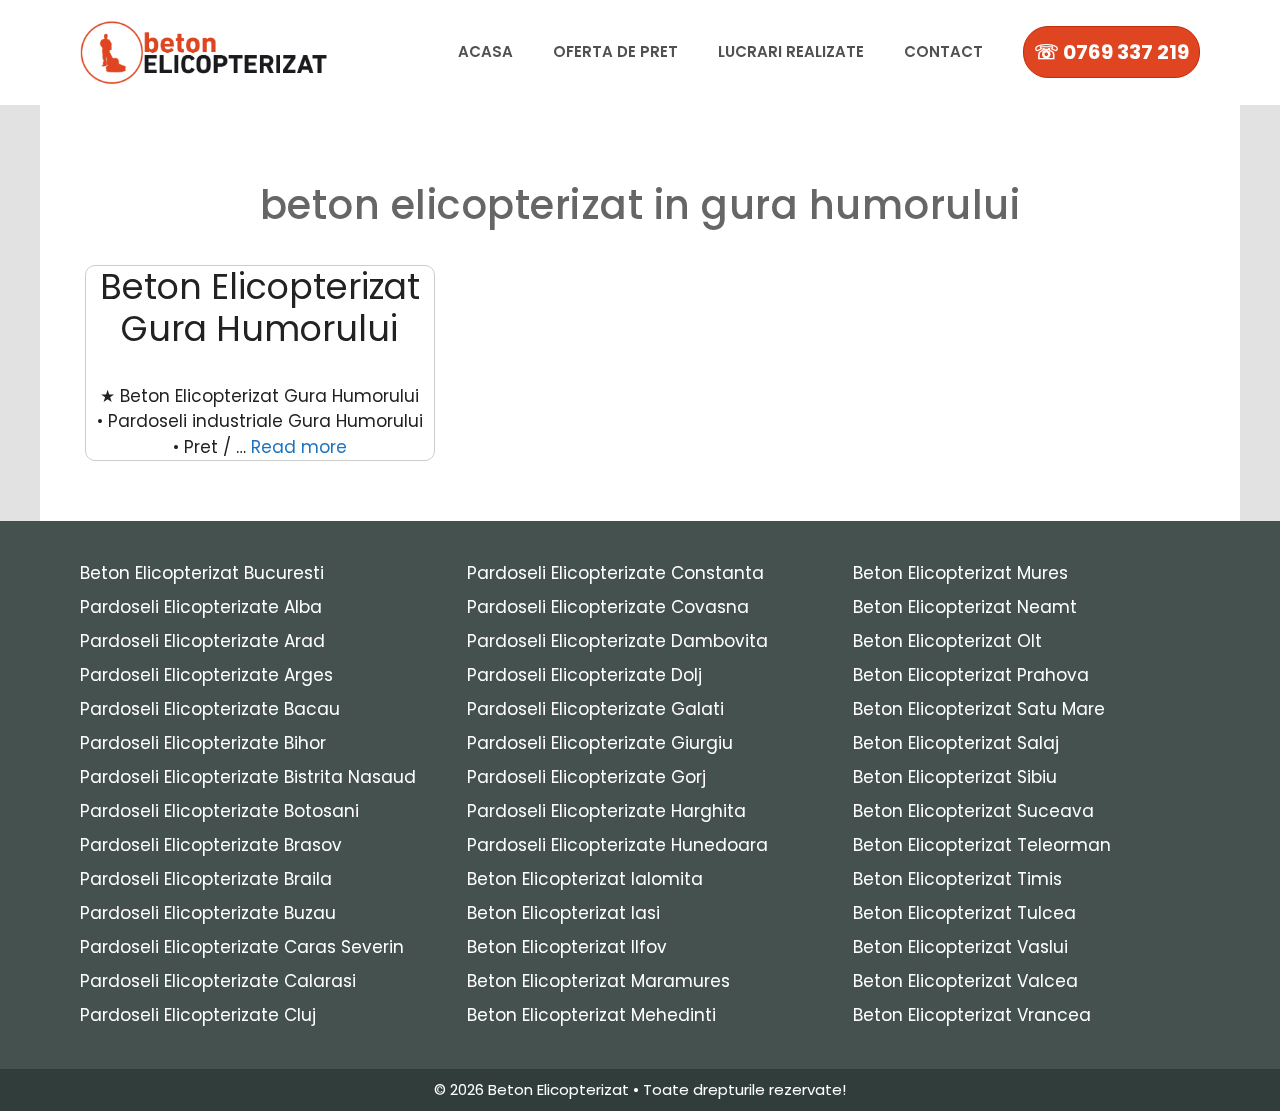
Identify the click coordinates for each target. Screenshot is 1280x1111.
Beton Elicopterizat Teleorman (982, 845)
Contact (943, 51)
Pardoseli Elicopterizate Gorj (586, 777)
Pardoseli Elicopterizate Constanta (615, 573)
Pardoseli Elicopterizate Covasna (608, 607)
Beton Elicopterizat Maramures (598, 981)
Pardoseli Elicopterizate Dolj (584, 675)
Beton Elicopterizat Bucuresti (202, 573)
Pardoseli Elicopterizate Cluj (198, 1015)
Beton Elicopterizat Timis (957, 879)
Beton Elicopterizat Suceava (973, 811)
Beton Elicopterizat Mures (960, 573)
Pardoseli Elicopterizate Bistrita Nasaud (248, 777)
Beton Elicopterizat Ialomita (585, 879)
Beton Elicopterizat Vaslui (960, 947)
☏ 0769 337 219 (1111, 52)
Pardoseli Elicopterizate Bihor (203, 743)
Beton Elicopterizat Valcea (965, 981)
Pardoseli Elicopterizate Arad (202, 641)
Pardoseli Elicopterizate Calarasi (218, 981)
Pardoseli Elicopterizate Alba (201, 607)
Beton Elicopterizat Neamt (965, 607)
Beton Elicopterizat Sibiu (955, 777)
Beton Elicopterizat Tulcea (964, 913)
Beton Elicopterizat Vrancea (972, 1015)
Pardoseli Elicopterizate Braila (206, 879)
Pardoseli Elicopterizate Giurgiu (600, 743)
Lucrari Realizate (791, 51)
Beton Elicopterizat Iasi (563, 913)
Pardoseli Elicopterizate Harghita (606, 811)
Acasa (485, 51)
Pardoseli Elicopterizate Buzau (208, 913)
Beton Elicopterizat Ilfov (567, 947)
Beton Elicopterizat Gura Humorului (260, 307)
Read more (299, 447)
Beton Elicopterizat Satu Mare (979, 709)
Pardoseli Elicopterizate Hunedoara (617, 845)
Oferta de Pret (615, 51)
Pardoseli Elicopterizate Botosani (219, 811)
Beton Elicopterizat (558, 1089)
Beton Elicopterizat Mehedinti (591, 1015)
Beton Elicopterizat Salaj (956, 743)
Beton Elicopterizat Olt (947, 641)
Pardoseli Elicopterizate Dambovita (617, 641)
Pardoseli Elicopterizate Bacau (210, 709)
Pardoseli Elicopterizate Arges (206, 675)
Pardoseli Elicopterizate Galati (595, 709)
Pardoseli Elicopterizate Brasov (211, 845)
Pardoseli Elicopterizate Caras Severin (242, 947)
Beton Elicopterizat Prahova (971, 675)
